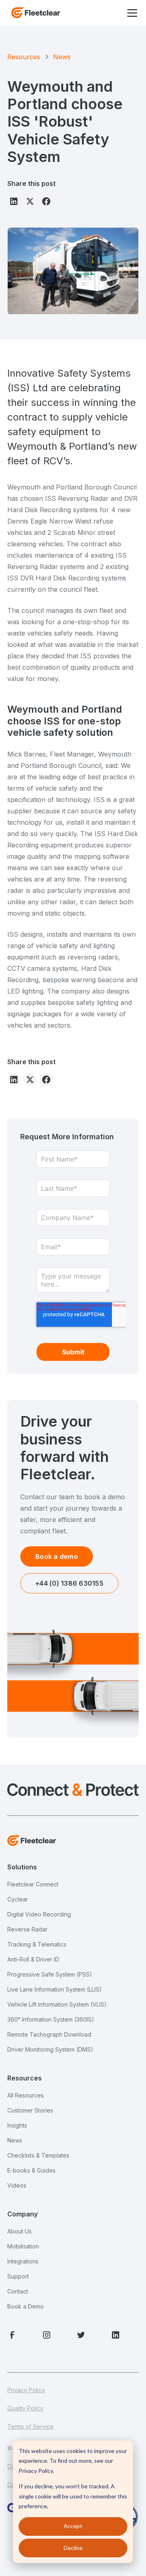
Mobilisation (23, 2246)
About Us (19, 2231)
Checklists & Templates (38, 2155)
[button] (131, 13)
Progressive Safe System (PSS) (50, 1974)
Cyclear (18, 1899)
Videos (17, 2185)
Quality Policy (25, 2408)
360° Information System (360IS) (51, 2019)
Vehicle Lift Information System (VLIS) (57, 2004)
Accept (73, 2526)
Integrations (23, 2261)
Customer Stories (30, 2110)
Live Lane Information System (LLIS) (55, 1989)
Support (18, 2276)
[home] (34, 13)
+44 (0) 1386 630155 (69, 1583)
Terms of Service (30, 2426)
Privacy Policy (26, 2390)
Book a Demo (26, 2306)
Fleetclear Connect (33, 1884)
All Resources (26, 2095)
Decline (73, 2548)
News (15, 2140)
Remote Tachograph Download (49, 2034)
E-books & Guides (31, 2170)
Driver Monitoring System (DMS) (50, 2049)
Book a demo (57, 1556)
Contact (18, 2291)
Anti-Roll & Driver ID (33, 1959)
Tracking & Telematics (37, 1944)
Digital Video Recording (39, 1914)
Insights (17, 2125)
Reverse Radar (27, 1929)
